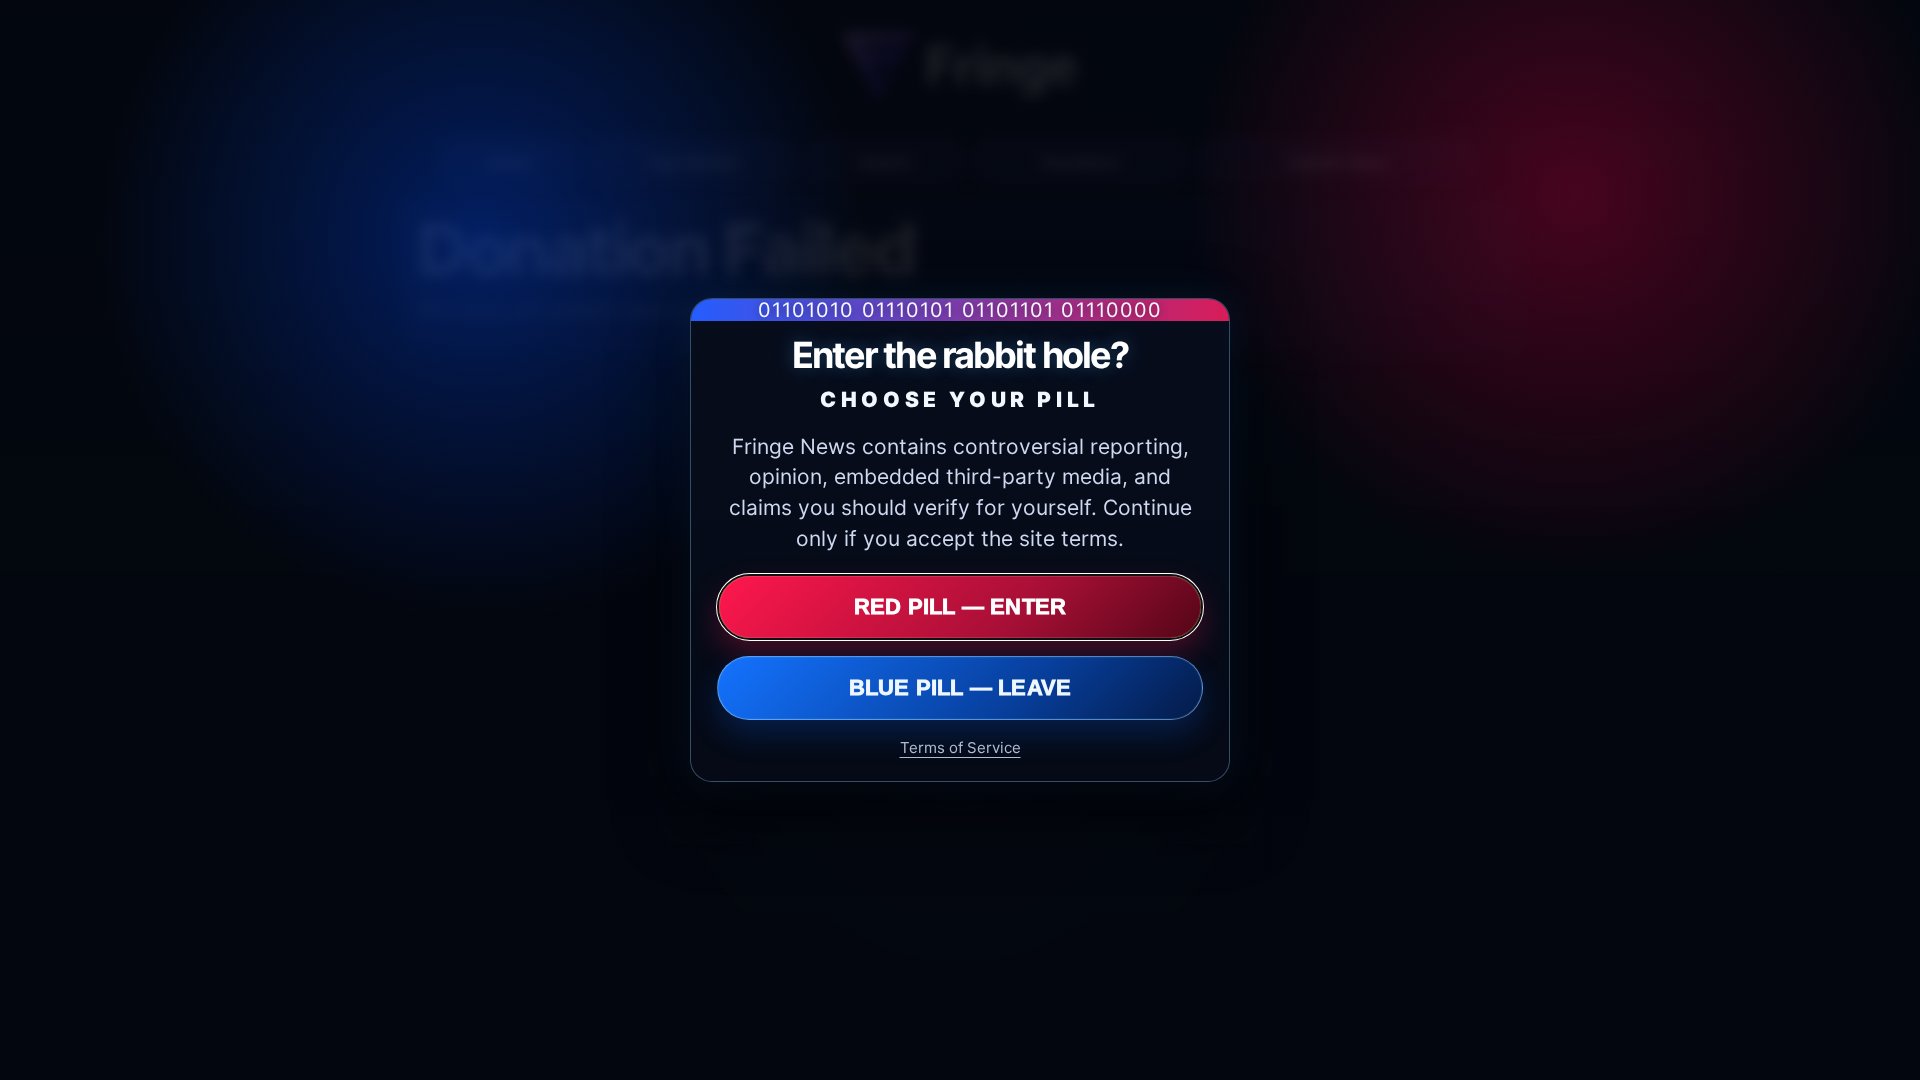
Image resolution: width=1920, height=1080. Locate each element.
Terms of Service (960, 747)
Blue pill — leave (960, 687)
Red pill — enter (960, 606)
